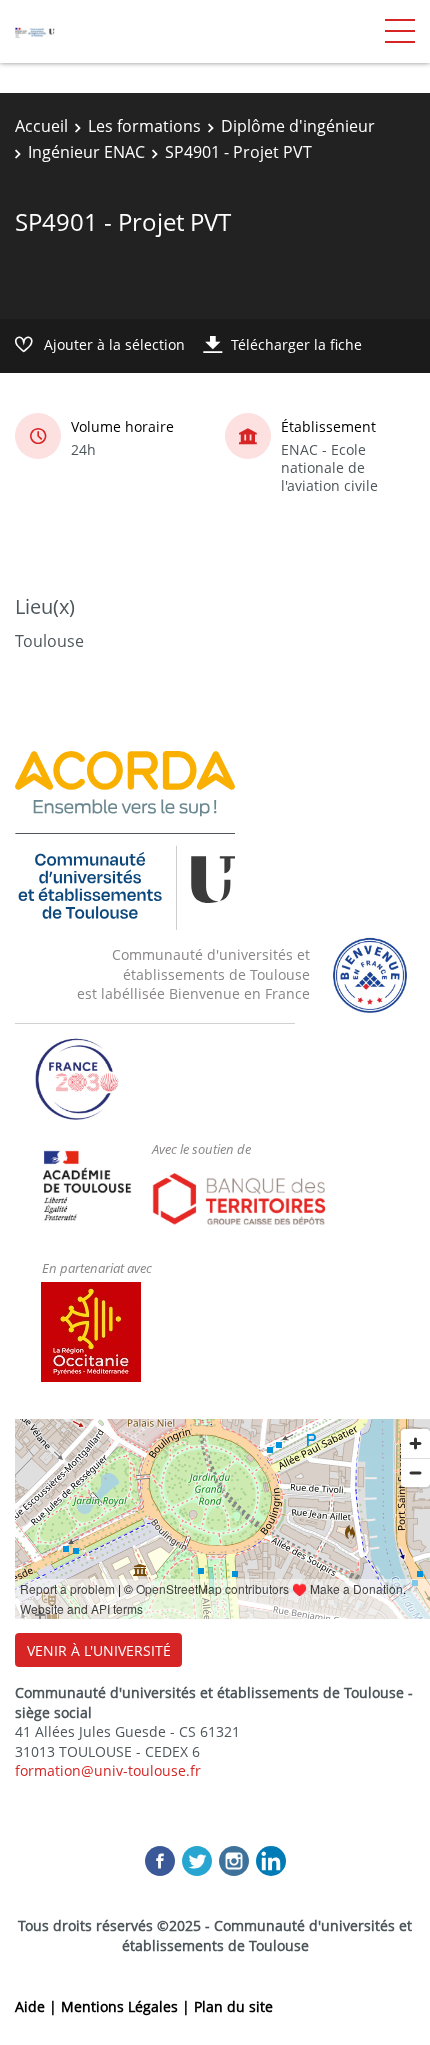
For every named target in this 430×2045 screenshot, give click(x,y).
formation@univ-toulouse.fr (108, 1770)
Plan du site (233, 2006)
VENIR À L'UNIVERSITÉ (99, 1650)
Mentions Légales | (127, 2006)
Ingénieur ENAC (86, 152)
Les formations (144, 126)
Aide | (38, 2006)
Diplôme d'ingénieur (298, 126)
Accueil (41, 126)
